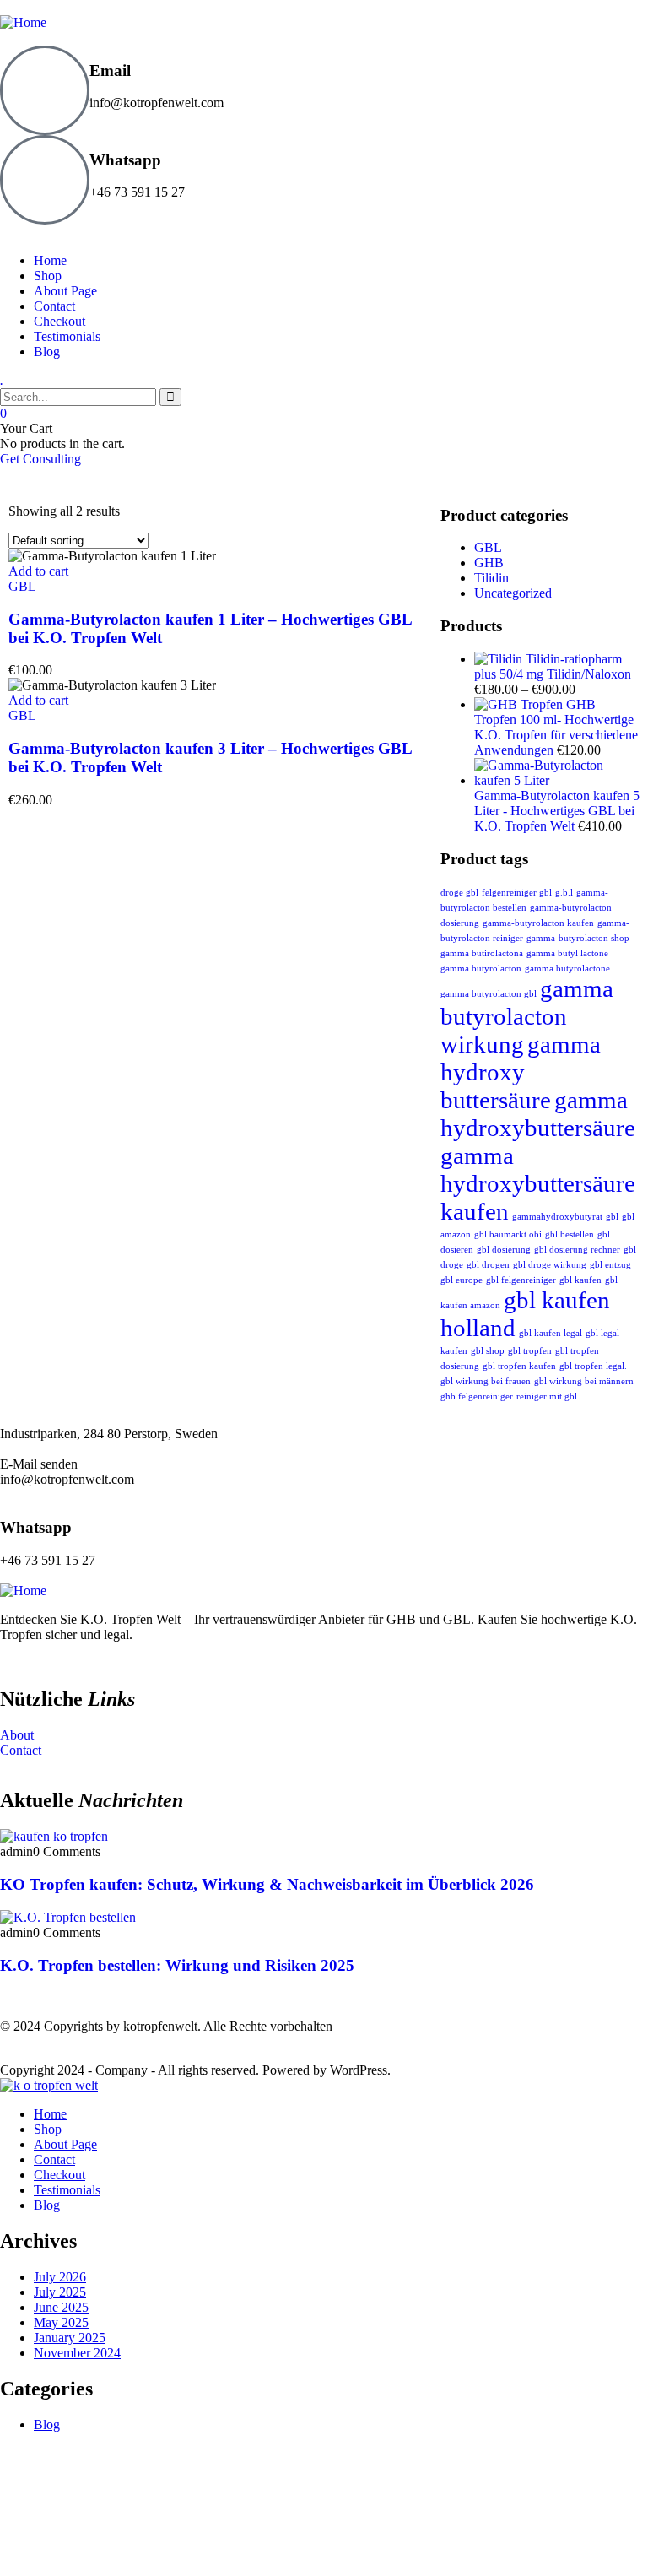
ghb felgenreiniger (477, 1396)
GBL (22, 586)
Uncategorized (513, 593)
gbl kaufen (580, 1280)
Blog (47, 2424)
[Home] (23, 1591)
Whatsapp (125, 160)
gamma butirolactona (482, 953)
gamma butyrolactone (567, 969)
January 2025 (70, 2338)
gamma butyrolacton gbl (489, 994)
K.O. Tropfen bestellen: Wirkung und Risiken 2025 (177, 1965)
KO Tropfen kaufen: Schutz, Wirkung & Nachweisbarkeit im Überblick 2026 (267, 1884)
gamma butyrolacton (481, 969)
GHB (489, 563)
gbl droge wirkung (550, 1265)
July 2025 (60, 2292)
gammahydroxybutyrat (557, 1217)
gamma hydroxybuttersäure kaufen (538, 1183)
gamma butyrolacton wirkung (527, 1016)
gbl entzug (610, 1265)
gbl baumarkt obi (508, 1234)
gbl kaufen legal (551, 1333)
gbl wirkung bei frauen (486, 1381)
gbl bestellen (570, 1234)
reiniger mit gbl (547, 1396)
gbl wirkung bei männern (584, 1381)
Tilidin (491, 578)
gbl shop (488, 1351)
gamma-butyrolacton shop (578, 938)
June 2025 (61, 2307)
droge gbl (459, 893)
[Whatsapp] (45, 180)
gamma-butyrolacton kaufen (538, 923)
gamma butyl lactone (567, 953)
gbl (612, 1217)
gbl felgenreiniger (521, 1280)
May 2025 (61, 2322)
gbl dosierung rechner (577, 1250)
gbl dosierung (504, 1250)
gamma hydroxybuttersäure (538, 1114)
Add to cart (38, 571)
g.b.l (564, 893)
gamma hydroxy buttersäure (521, 1072)
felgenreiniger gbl (517, 893)
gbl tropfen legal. (593, 1366)
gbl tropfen (530, 1351)
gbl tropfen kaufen (519, 1366)
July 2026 (60, 2277)
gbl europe (462, 1280)
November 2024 (77, 2353)
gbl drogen (488, 1265)
